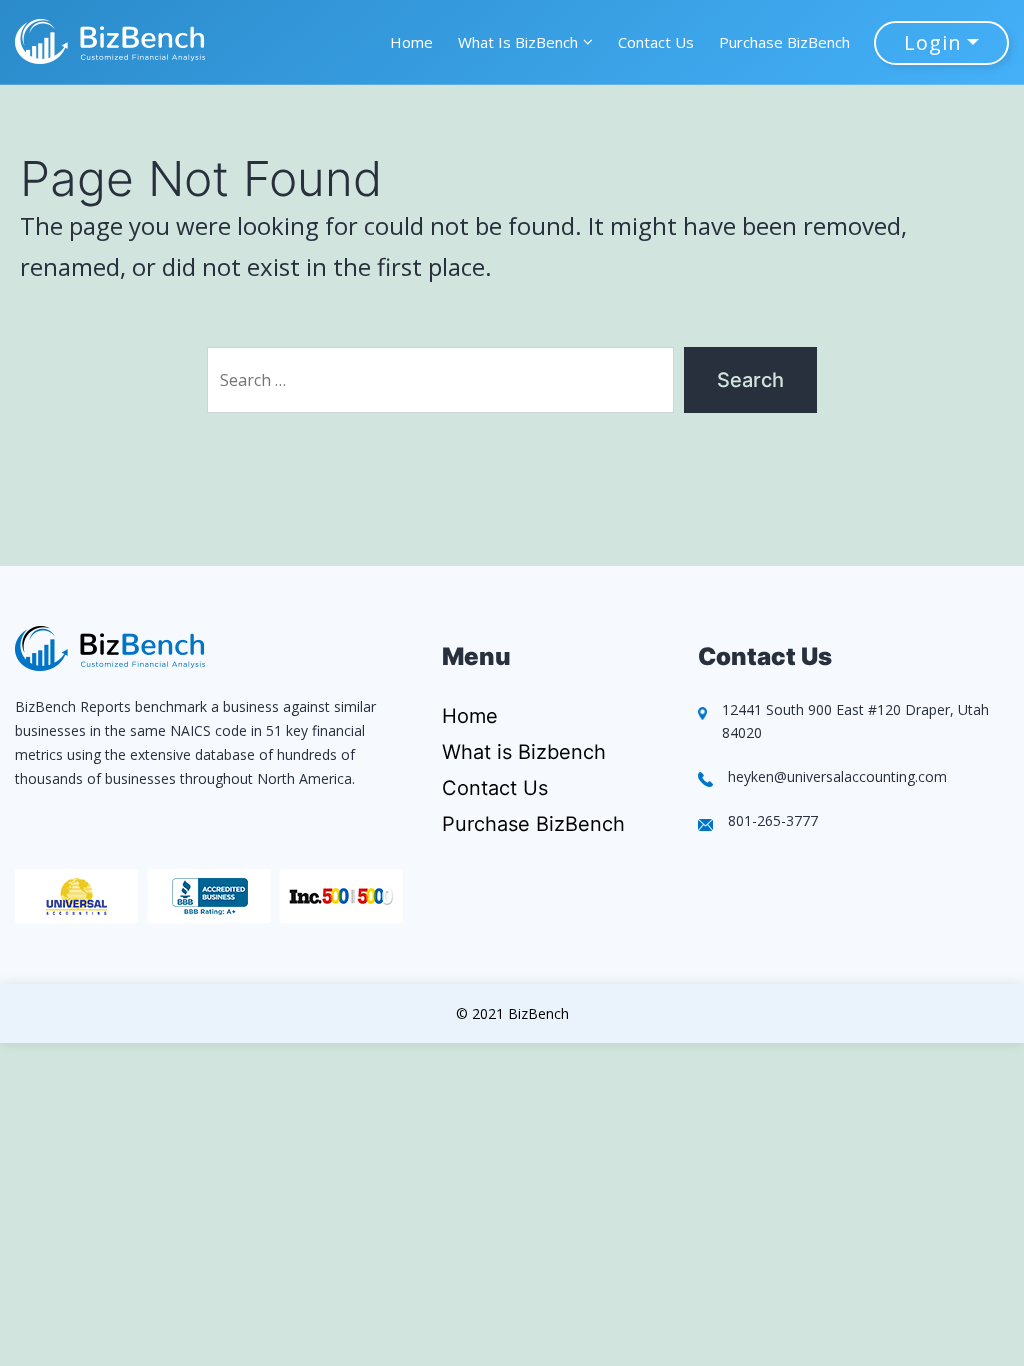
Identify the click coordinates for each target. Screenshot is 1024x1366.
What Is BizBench (518, 42)
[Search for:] (440, 375)
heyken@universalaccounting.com (837, 776)
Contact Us (656, 42)
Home (411, 42)
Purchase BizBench (784, 42)
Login (933, 42)
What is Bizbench (524, 752)
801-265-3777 (773, 820)
